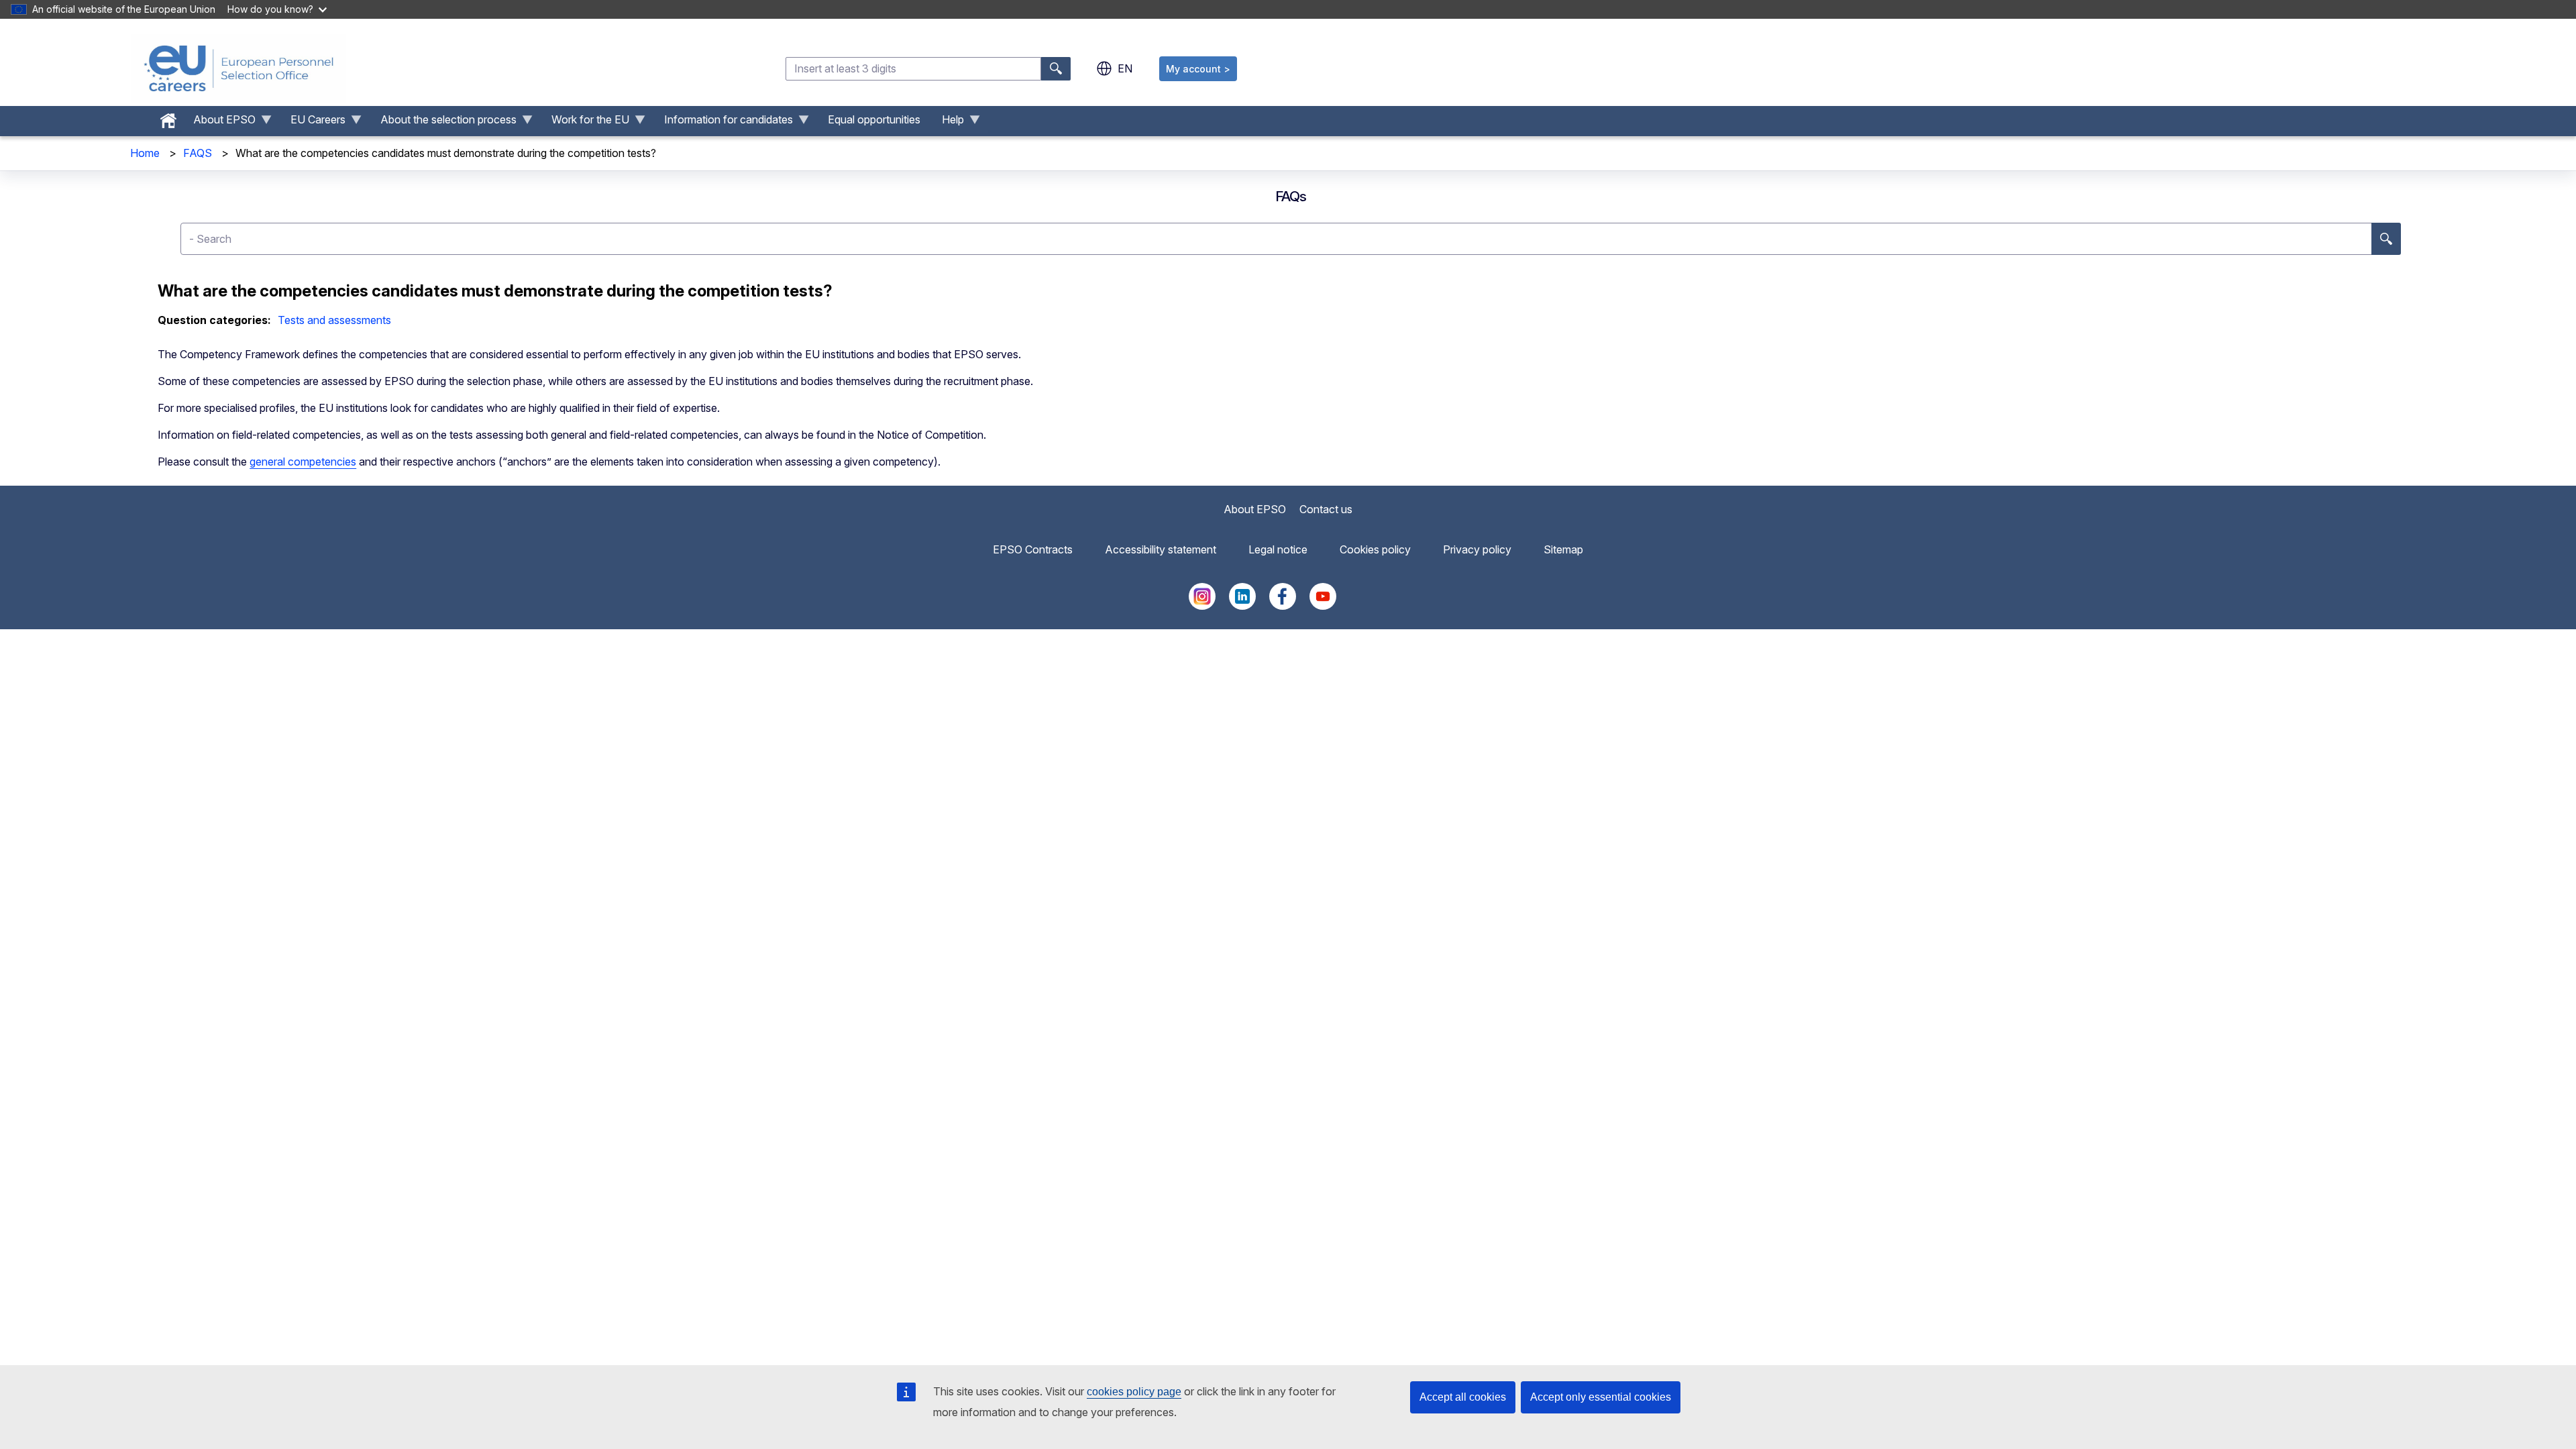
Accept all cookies (1463, 1397)
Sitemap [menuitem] (1563, 549)
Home (145, 153)
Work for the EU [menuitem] (585, 123)
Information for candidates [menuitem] (723, 123)
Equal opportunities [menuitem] (874, 119)
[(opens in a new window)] (1202, 606)
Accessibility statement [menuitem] (1161, 549)
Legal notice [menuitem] (1278, 549)
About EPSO (1255, 509)
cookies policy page (1134, 1392)
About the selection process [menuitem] (443, 123)
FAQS (198, 153)
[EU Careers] (239, 68)
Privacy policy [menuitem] (1477, 549)
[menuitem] (168, 117)
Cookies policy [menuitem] (1375, 549)
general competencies (303, 462)
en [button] (1125, 68)
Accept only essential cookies (1601, 1397)
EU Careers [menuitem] (313, 123)
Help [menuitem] (948, 123)
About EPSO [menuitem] (219, 123)
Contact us (1326, 509)
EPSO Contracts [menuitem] (1033, 549)
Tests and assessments (334, 320)
